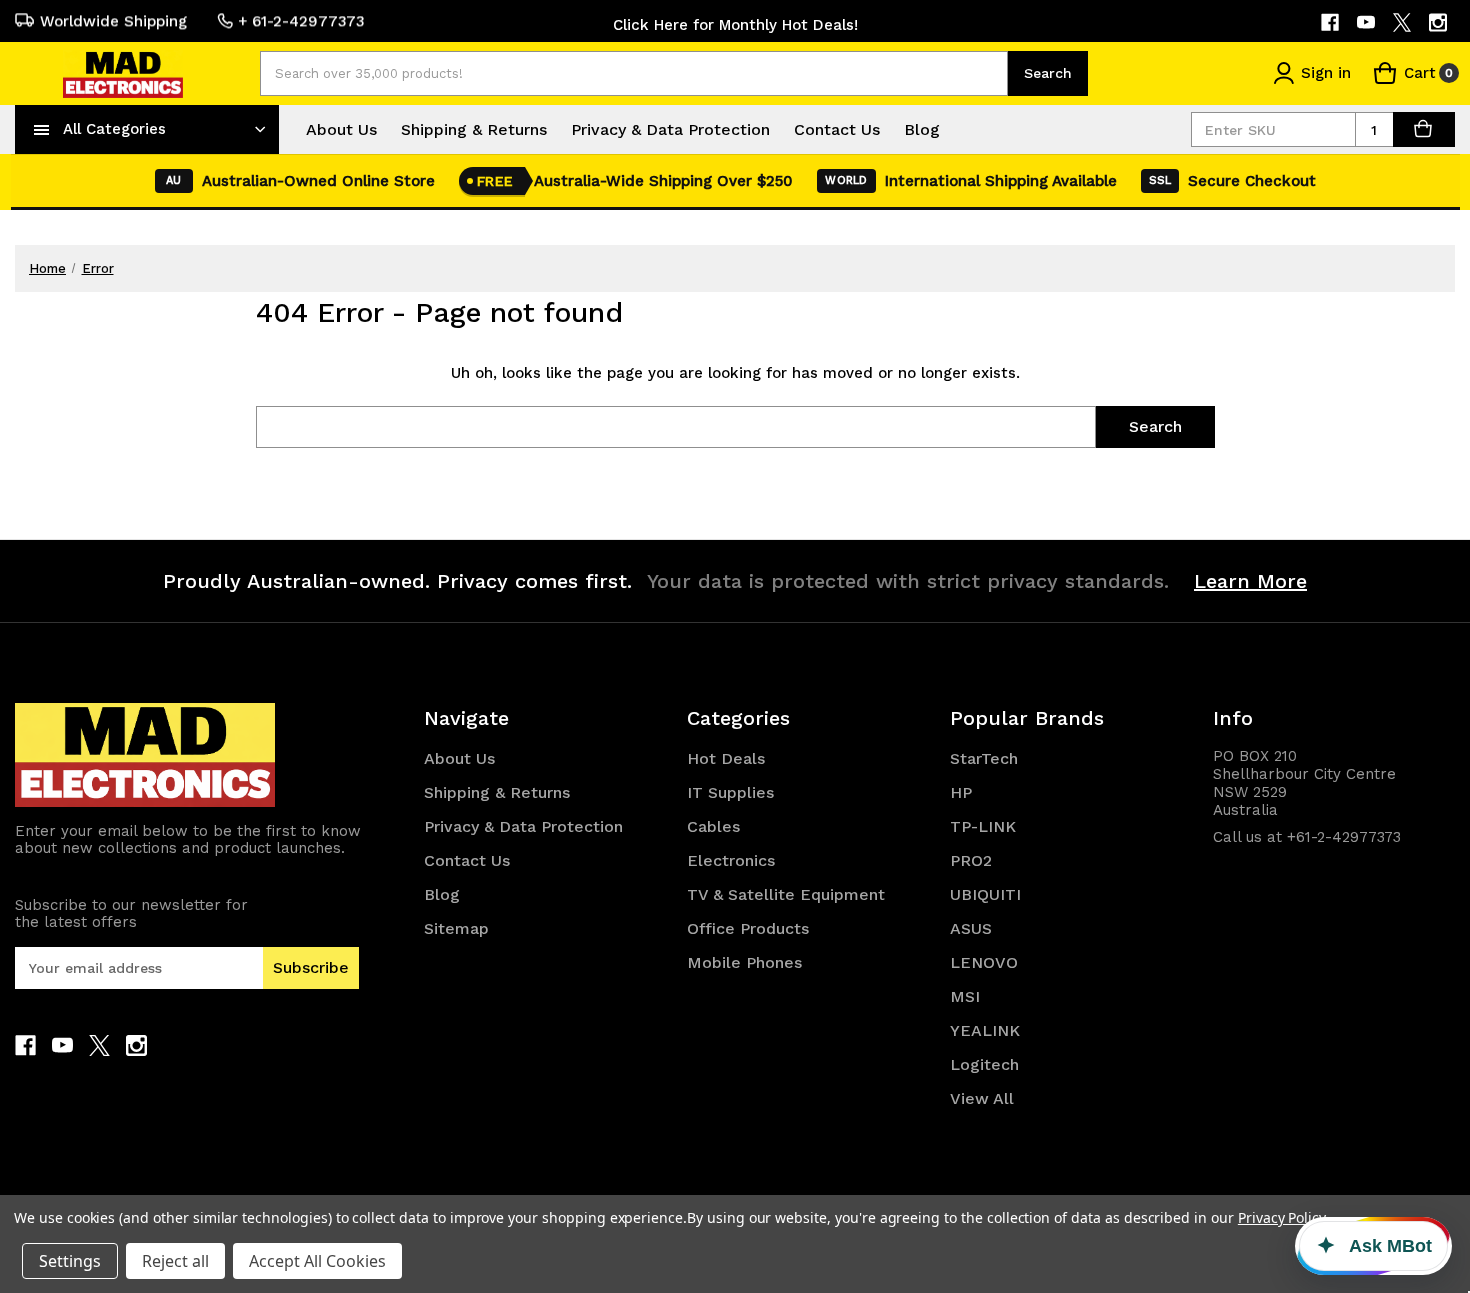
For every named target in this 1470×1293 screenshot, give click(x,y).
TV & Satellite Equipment (786, 894)
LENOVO (984, 962)
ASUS (971, 928)
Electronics (731, 860)
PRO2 (971, 860)
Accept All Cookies (317, 1261)
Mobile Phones (744, 962)
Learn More (1250, 581)
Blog (922, 129)
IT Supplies (730, 792)
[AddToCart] (1424, 129)
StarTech (984, 758)
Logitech (984, 1064)
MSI (965, 996)
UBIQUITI (985, 894)
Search (1048, 73)
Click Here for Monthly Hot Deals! (735, 25)
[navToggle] (42, 129)
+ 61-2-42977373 (301, 21)
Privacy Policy (1281, 1217)
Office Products (748, 928)
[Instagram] (1439, 22)
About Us (341, 129)
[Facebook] (1331, 22)
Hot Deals (726, 758)
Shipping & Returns (474, 129)
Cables (713, 826)
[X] (1403, 22)
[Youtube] (1367, 22)
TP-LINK (983, 826)
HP (961, 792)
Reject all (175, 1261)
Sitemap (456, 928)
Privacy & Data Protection (670, 129)
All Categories (114, 129)
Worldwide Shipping (113, 21)
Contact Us (837, 129)
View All (982, 1098)
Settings (70, 1261)
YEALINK (985, 1030)
